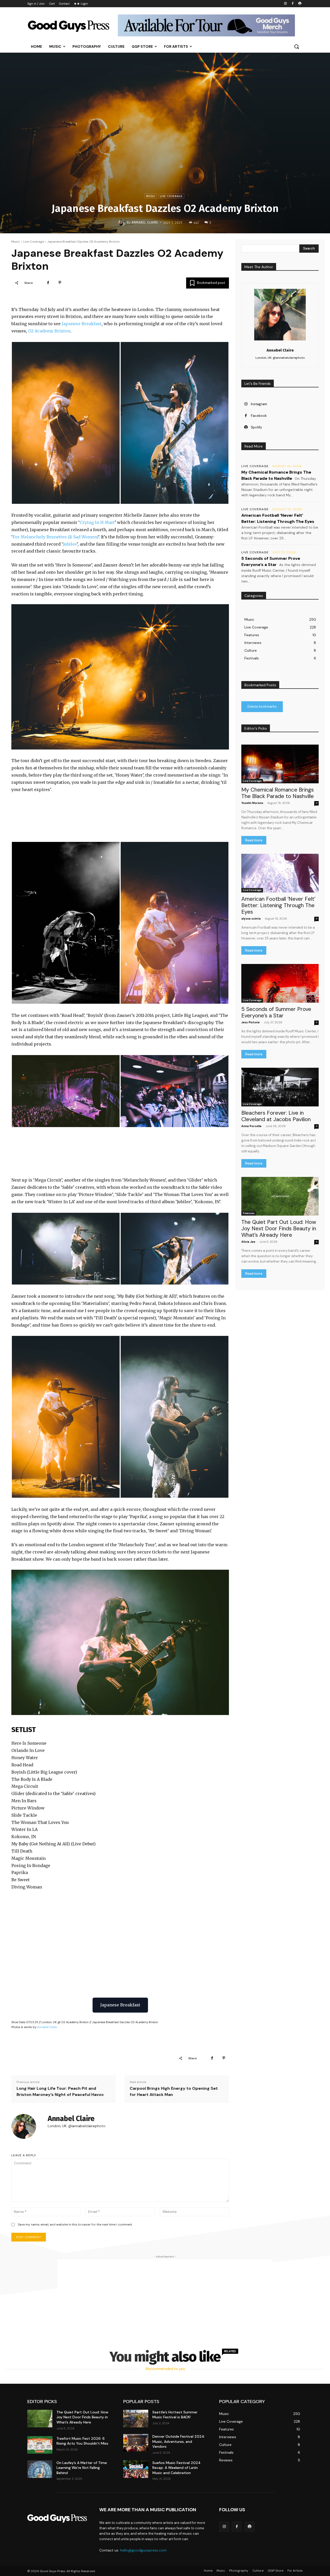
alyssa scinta (251, 919)
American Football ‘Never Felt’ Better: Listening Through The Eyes (278, 905)
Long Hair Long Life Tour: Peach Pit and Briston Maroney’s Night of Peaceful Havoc (60, 2091)
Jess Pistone (250, 1022)
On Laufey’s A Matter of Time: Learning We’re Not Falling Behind (82, 2468)
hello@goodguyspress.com (143, 2550)
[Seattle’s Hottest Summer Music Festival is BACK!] (136, 2419)
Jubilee (70, 544)
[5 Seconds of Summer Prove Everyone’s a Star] (280, 983)
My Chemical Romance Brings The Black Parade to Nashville (278, 793)
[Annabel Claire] (123, 222)
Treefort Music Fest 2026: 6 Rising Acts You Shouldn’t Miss (82, 2441)
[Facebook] (292, 4)
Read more (254, 840)
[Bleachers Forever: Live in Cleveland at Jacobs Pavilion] (280, 1087)
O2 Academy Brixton (49, 331)
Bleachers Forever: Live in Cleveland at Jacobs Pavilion (276, 1116)
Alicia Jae (248, 1242)
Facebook (259, 416)
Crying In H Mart (97, 522)
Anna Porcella (251, 1126)
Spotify (256, 427)
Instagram (259, 404)
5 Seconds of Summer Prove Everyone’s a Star (276, 1012)
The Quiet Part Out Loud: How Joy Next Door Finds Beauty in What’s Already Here (279, 1229)
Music (151, 196)
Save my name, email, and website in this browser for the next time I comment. (75, 2224)
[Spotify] (300, 4)
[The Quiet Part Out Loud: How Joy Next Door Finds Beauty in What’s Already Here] (280, 1196)
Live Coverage (171, 196)
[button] (296, 46)
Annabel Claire (145, 222)
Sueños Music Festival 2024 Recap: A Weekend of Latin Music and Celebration (176, 2468)
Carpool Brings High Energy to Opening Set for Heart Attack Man (174, 2091)
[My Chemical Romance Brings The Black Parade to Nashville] (280, 764)
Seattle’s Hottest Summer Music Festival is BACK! (175, 2415)
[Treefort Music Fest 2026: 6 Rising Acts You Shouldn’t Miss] (40, 2445)
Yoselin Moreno (252, 803)
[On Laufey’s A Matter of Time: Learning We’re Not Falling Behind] (40, 2469)
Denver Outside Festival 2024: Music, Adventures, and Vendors (179, 2441)
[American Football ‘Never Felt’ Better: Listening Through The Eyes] (280, 873)
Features (249, 1213)
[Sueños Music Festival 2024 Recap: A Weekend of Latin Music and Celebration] (136, 2469)
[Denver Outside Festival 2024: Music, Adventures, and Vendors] (136, 2443)
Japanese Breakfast (82, 324)
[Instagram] (286, 4)
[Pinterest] (60, 283)
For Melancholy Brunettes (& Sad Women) (55, 537)
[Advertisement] (165, 2295)
